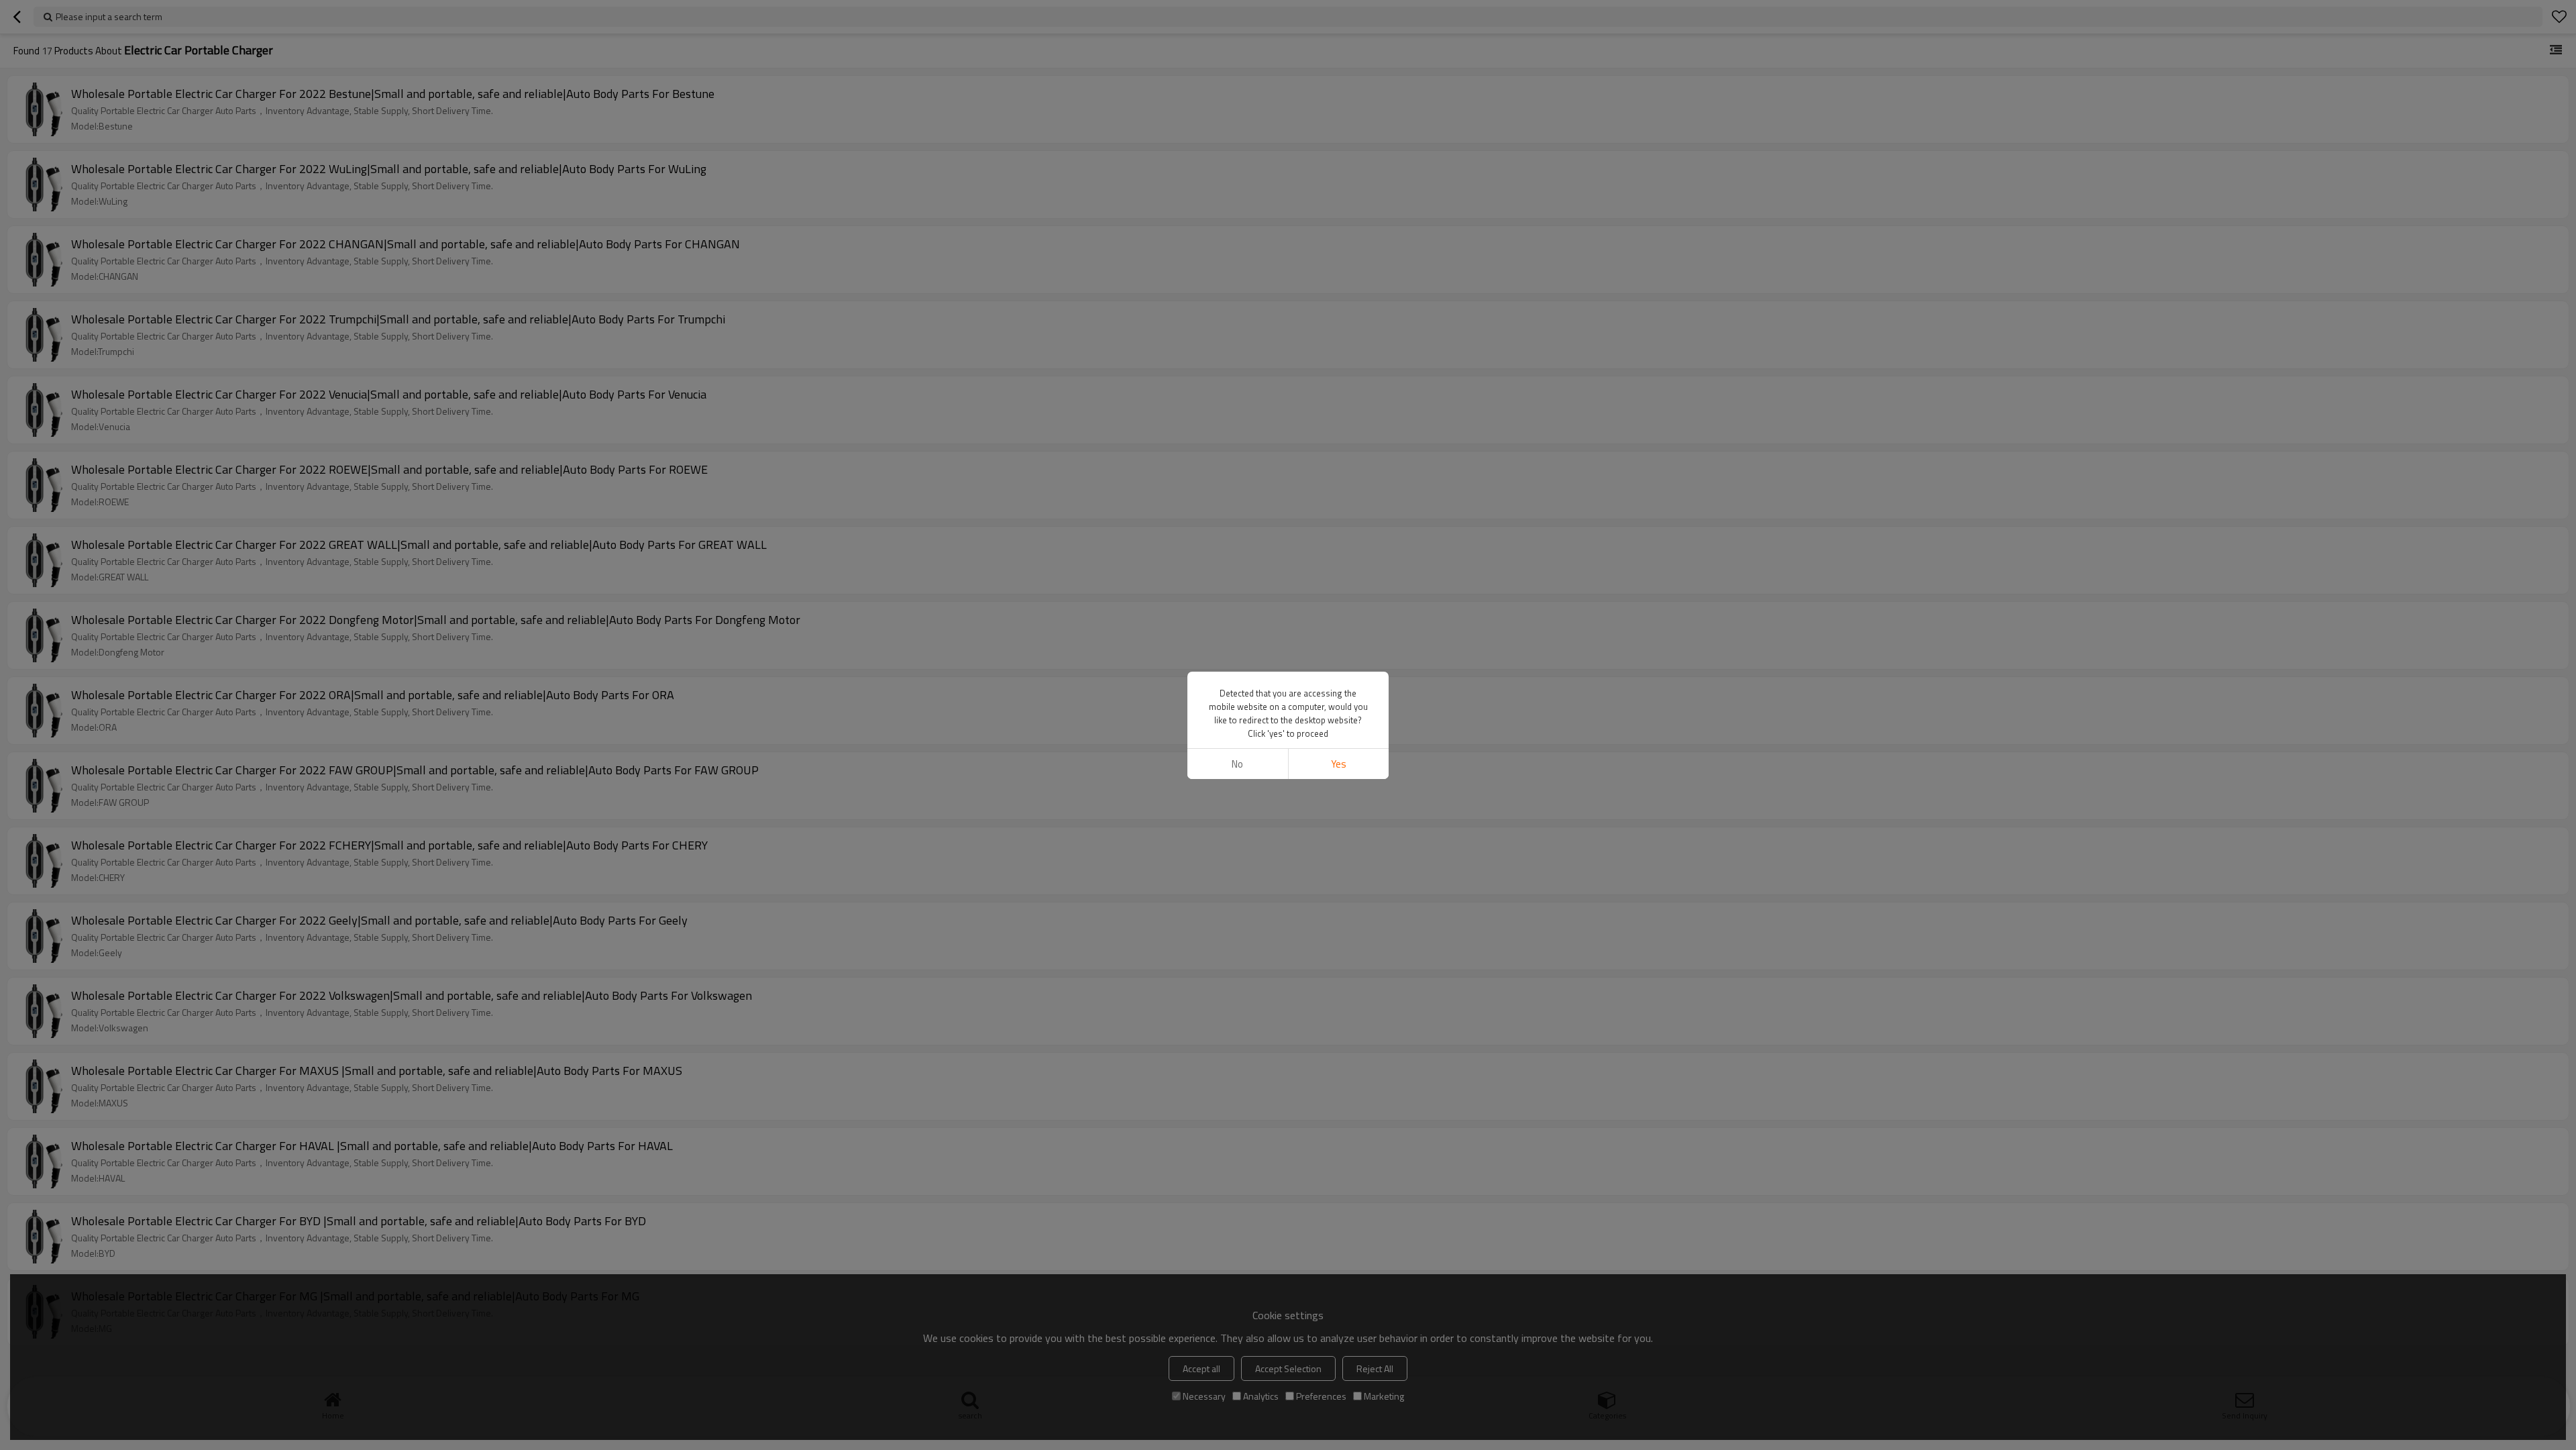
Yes (1339, 764)
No (1237, 764)
